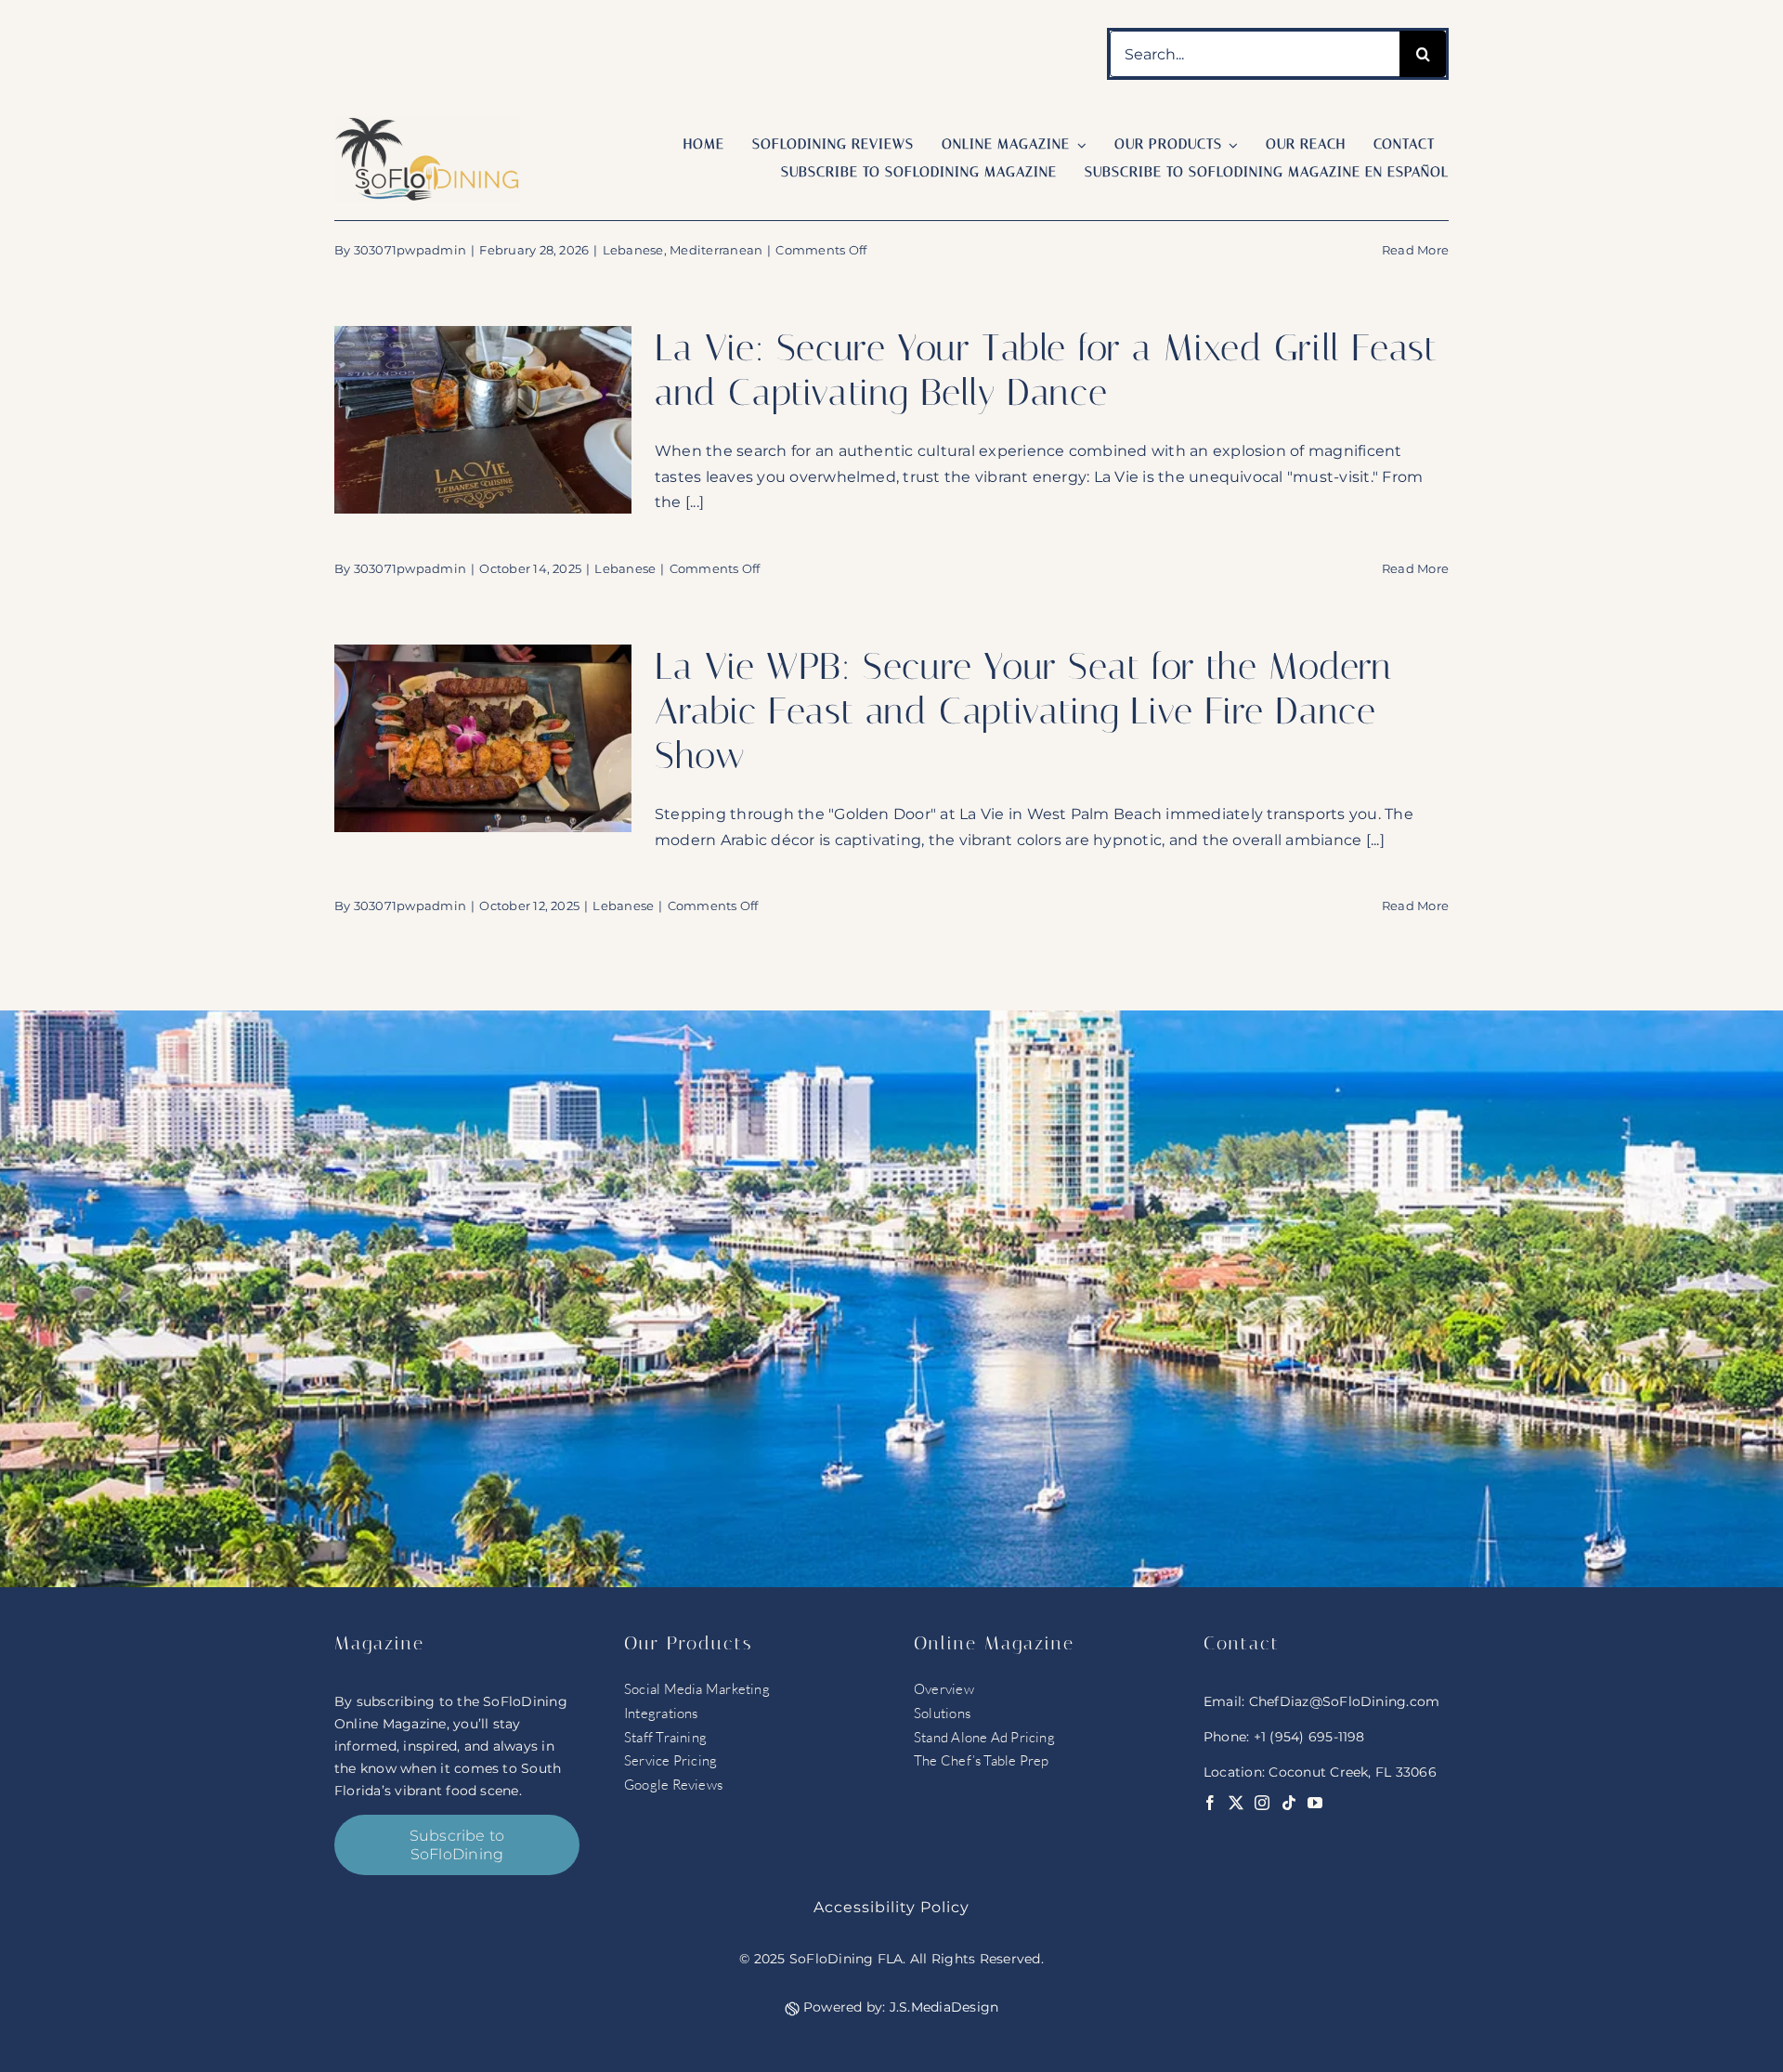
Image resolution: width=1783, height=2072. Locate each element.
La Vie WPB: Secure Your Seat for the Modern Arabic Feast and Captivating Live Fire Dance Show (1023, 711)
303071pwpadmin (410, 250)
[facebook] (1210, 1803)
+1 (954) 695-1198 (1309, 1737)
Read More (1415, 250)
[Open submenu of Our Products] (1230, 145)
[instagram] (1262, 1803)
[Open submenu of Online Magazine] (1078, 145)
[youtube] (1315, 1803)
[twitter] (1236, 1803)
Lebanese (633, 250)
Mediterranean (716, 250)
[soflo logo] (427, 124)
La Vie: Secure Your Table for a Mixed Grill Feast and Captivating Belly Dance (1046, 370)
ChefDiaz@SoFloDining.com (1345, 1701)
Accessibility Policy (891, 1907)
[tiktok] (1289, 1803)
